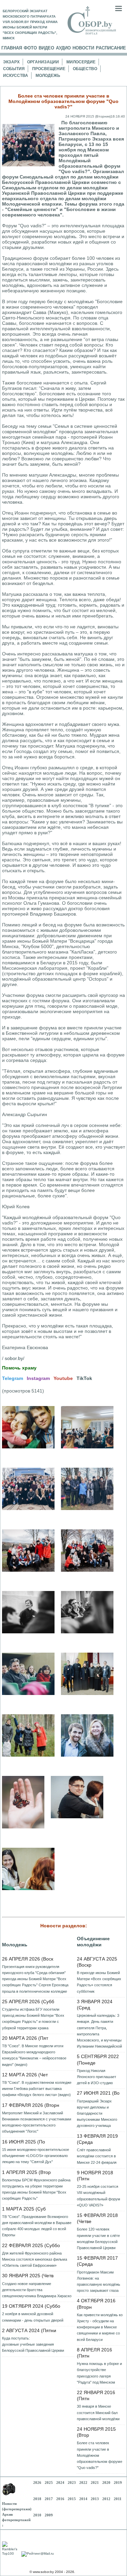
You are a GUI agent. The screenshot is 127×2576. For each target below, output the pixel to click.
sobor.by (14, 1358)
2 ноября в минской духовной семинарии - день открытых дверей (33, 2317)
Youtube (63, 1378)
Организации (43, 62)
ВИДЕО (46, 48)
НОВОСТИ (83, 48)
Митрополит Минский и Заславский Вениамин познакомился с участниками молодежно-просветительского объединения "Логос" (37, 2122)
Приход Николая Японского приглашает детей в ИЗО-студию (97, 2077)
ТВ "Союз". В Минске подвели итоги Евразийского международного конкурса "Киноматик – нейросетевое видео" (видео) (34, 2055)
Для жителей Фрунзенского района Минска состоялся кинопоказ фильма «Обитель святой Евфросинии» (35, 2259)
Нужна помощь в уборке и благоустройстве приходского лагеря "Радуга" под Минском (99, 2373)
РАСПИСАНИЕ (111, 48)
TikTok (84, 1378)
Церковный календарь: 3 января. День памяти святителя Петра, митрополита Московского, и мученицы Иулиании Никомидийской (99, 2031)
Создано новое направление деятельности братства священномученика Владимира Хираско (37, 2290)
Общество (85, 69)
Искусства (16, 76)
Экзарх (11, 62)
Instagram (38, 1378)
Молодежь (48, 76)
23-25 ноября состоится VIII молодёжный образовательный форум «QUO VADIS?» (99, 2196)
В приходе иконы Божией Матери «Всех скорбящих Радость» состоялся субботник (99, 1982)
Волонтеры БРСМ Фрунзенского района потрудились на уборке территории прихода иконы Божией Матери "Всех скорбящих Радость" (36, 2189)
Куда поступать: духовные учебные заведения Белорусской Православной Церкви (33, 2344)
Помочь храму (19, 1368)
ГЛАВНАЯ (12, 48)
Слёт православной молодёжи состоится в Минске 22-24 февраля (97, 2156)
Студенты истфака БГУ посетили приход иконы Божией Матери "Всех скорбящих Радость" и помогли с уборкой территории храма (33, 2019)
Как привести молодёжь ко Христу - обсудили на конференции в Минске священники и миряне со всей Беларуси (100, 2327)
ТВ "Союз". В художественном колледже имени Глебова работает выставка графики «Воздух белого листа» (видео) (37, 2089)
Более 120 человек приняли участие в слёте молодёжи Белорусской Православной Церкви (98, 2238)
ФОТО (30, 48)
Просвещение (49, 69)
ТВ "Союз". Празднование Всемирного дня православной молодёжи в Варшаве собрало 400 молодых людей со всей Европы (37, 2226)
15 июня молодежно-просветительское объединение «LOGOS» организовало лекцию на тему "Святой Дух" (36, 2156)
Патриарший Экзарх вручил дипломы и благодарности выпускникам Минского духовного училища (97, 2113)
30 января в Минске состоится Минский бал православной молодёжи (98, 2412)
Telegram (13, 1378)
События (14, 69)
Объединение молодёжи (93, 1942)
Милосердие (81, 62)
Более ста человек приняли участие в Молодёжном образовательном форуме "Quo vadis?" (100, 2455)
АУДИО (63, 48)
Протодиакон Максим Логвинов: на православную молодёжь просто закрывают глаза (99, 2281)
